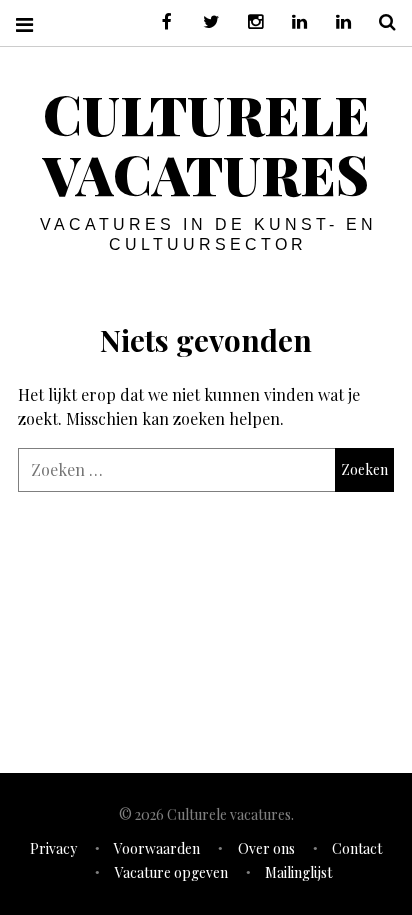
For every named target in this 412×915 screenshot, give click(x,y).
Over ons (266, 848)
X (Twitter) (204, 22)
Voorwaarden (157, 848)
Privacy (53, 848)
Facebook (160, 22)
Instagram (248, 22)
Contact (357, 848)
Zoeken (380, 22)
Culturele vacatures (206, 144)
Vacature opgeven (171, 872)
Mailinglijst (298, 872)
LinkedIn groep (292, 22)
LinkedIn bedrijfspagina (336, 22)
